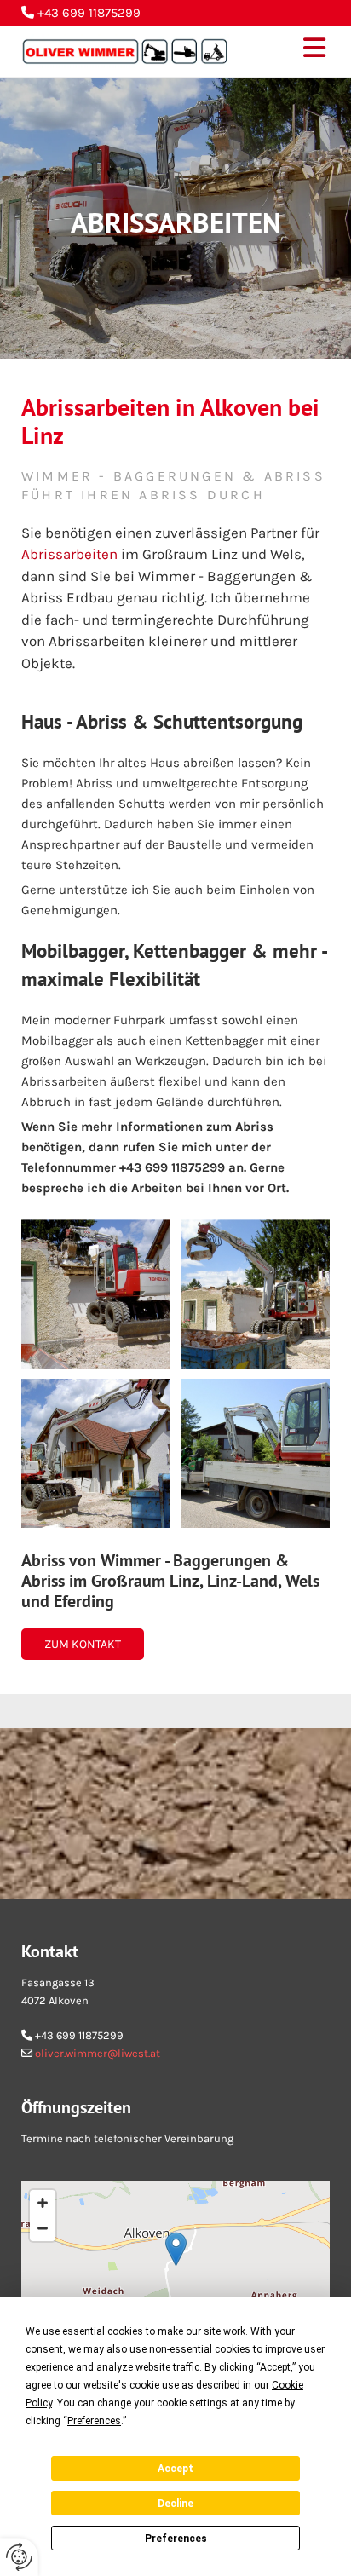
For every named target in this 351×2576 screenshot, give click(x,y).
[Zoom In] (43, 2203)
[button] (292, 51)
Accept (175, 2469)
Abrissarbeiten (69, 554)
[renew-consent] (19, 2557)
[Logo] (125, 51)
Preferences (176, 2539)
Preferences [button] (94, 2421)
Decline (175, 2504)
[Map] (175, 2267)
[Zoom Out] (43, 2228)
